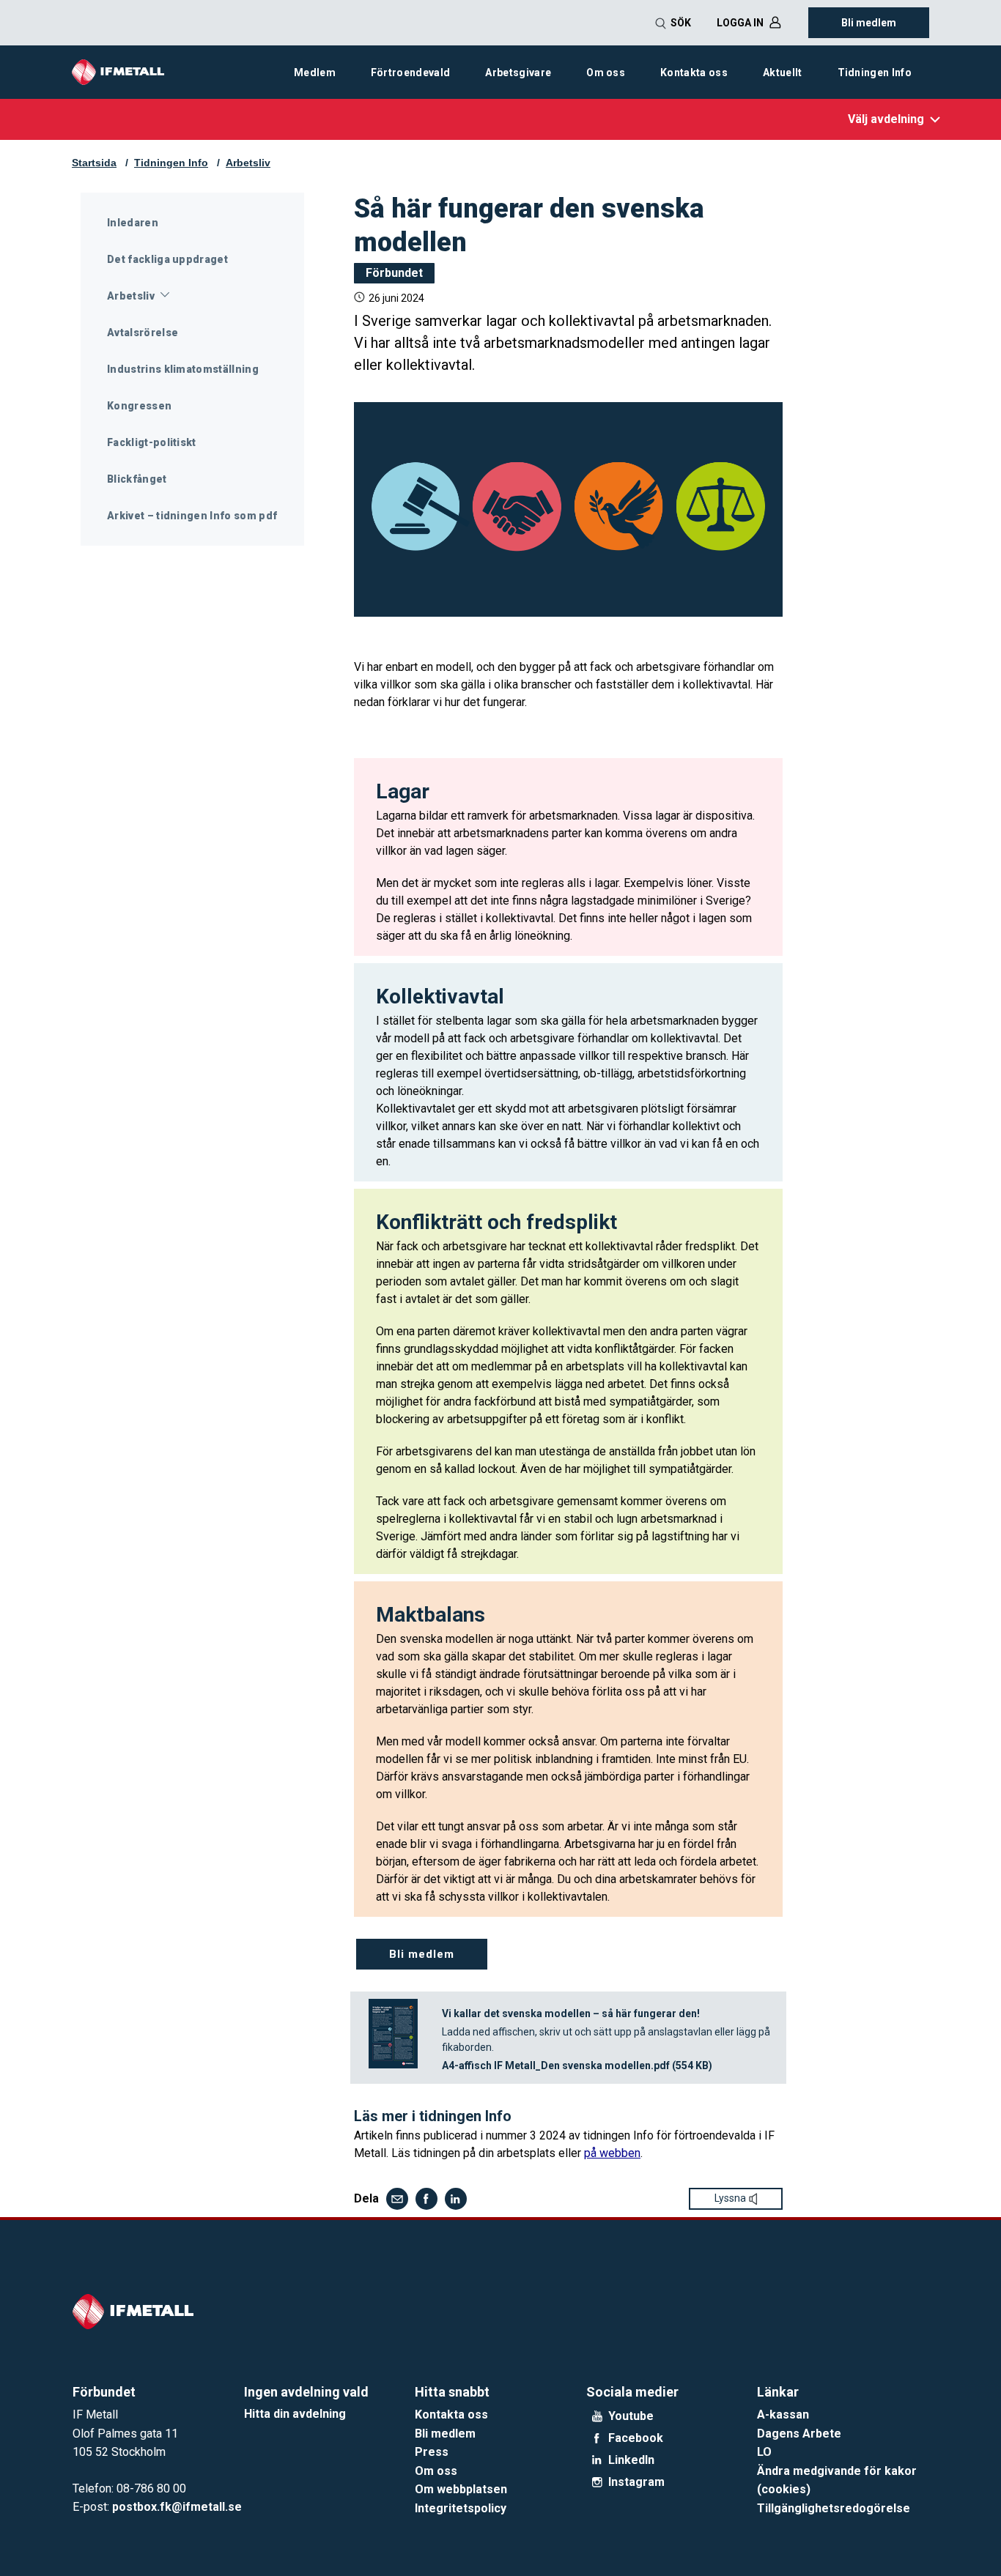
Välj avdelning (886, 119)
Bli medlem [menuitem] (869, 23)
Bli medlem (445, 2434)
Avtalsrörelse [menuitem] (143, 333)
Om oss (436, 2471)
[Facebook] (426, 2199)
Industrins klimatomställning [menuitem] (183, 369)
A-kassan (783, 2414)
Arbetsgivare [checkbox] (518, 73)
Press (432, 2452)
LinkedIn (631, 2460)
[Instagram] (597, 2482)
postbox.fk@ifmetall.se (177, 2507)
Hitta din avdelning (295, 2414)
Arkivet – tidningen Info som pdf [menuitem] (192, 516)
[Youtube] (597, 2416)
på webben (612, 2153)
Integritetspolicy (461, 2508)
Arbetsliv (248, 163)
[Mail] (397, 2199)
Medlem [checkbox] (315, 73)
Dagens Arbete (799, 2434)
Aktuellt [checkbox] (783, 73)
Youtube (631, 2416)
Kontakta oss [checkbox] (694, 73)
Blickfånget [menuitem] (137, 479)
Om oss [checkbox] (606, 73)
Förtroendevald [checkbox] (410, 73)
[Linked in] (456, 2199)
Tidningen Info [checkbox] (875, 73)
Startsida (94, 163)
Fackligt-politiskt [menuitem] (152, 442)
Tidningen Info (171, 163)
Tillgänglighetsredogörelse (834, 2508)
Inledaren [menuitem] (133, 223)
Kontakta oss (451, 2414)
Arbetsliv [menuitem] (131, 296)
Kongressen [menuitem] (139, 406)
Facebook (636, 2438)
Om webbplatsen (461, 2489)
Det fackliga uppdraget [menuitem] (167, 259)
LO (764, 2452)
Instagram (636, 2482)
